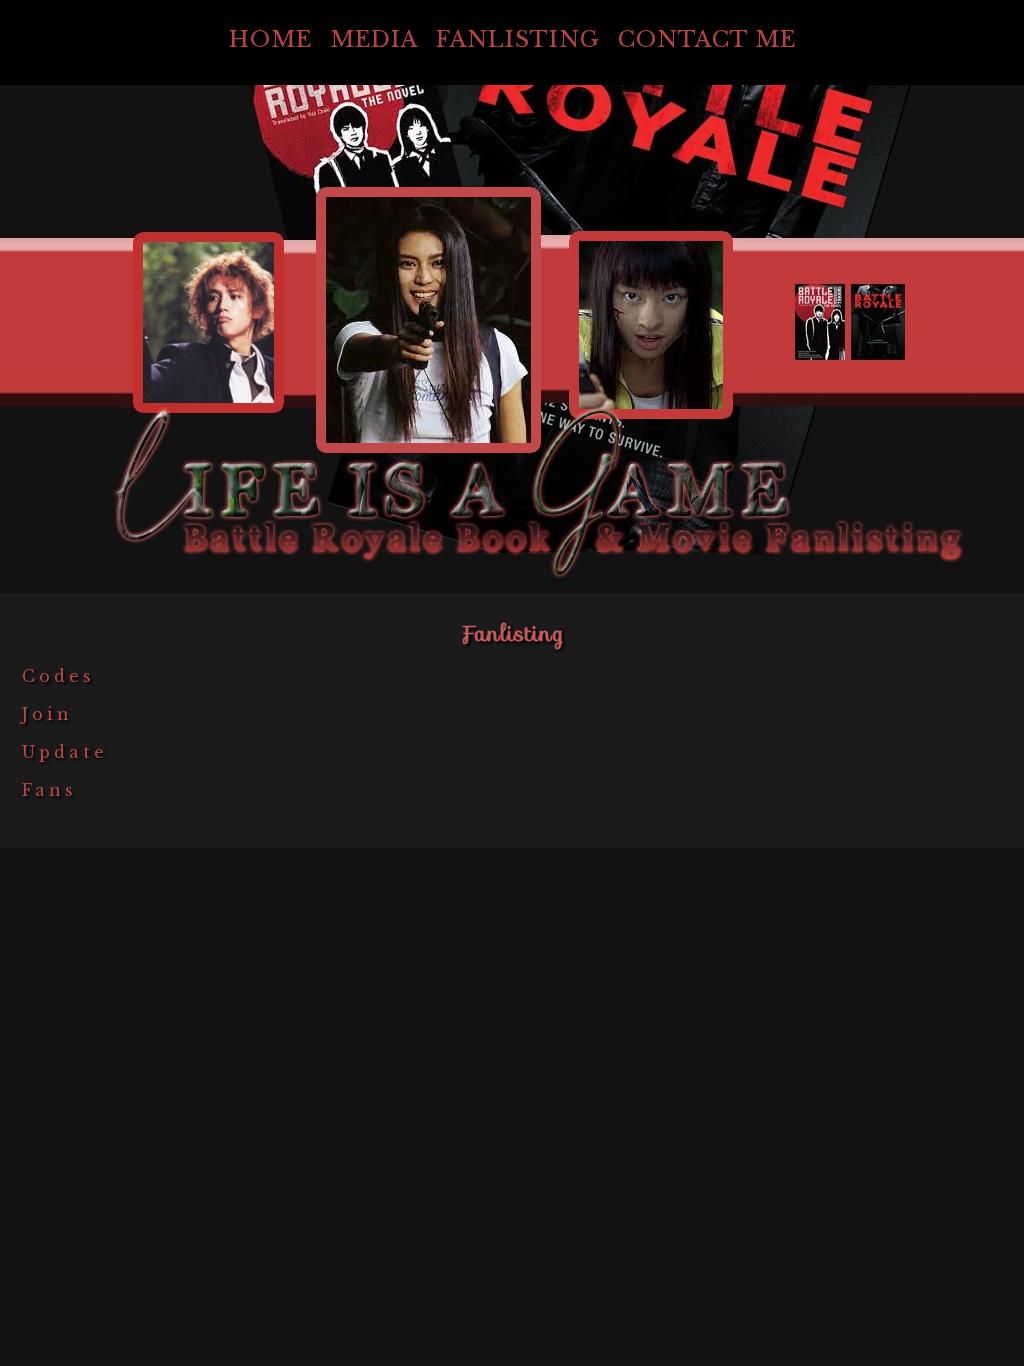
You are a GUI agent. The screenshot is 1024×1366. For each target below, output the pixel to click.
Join (47, 714)
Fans (49, 790)
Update (65, 752)
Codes (58, 676)
